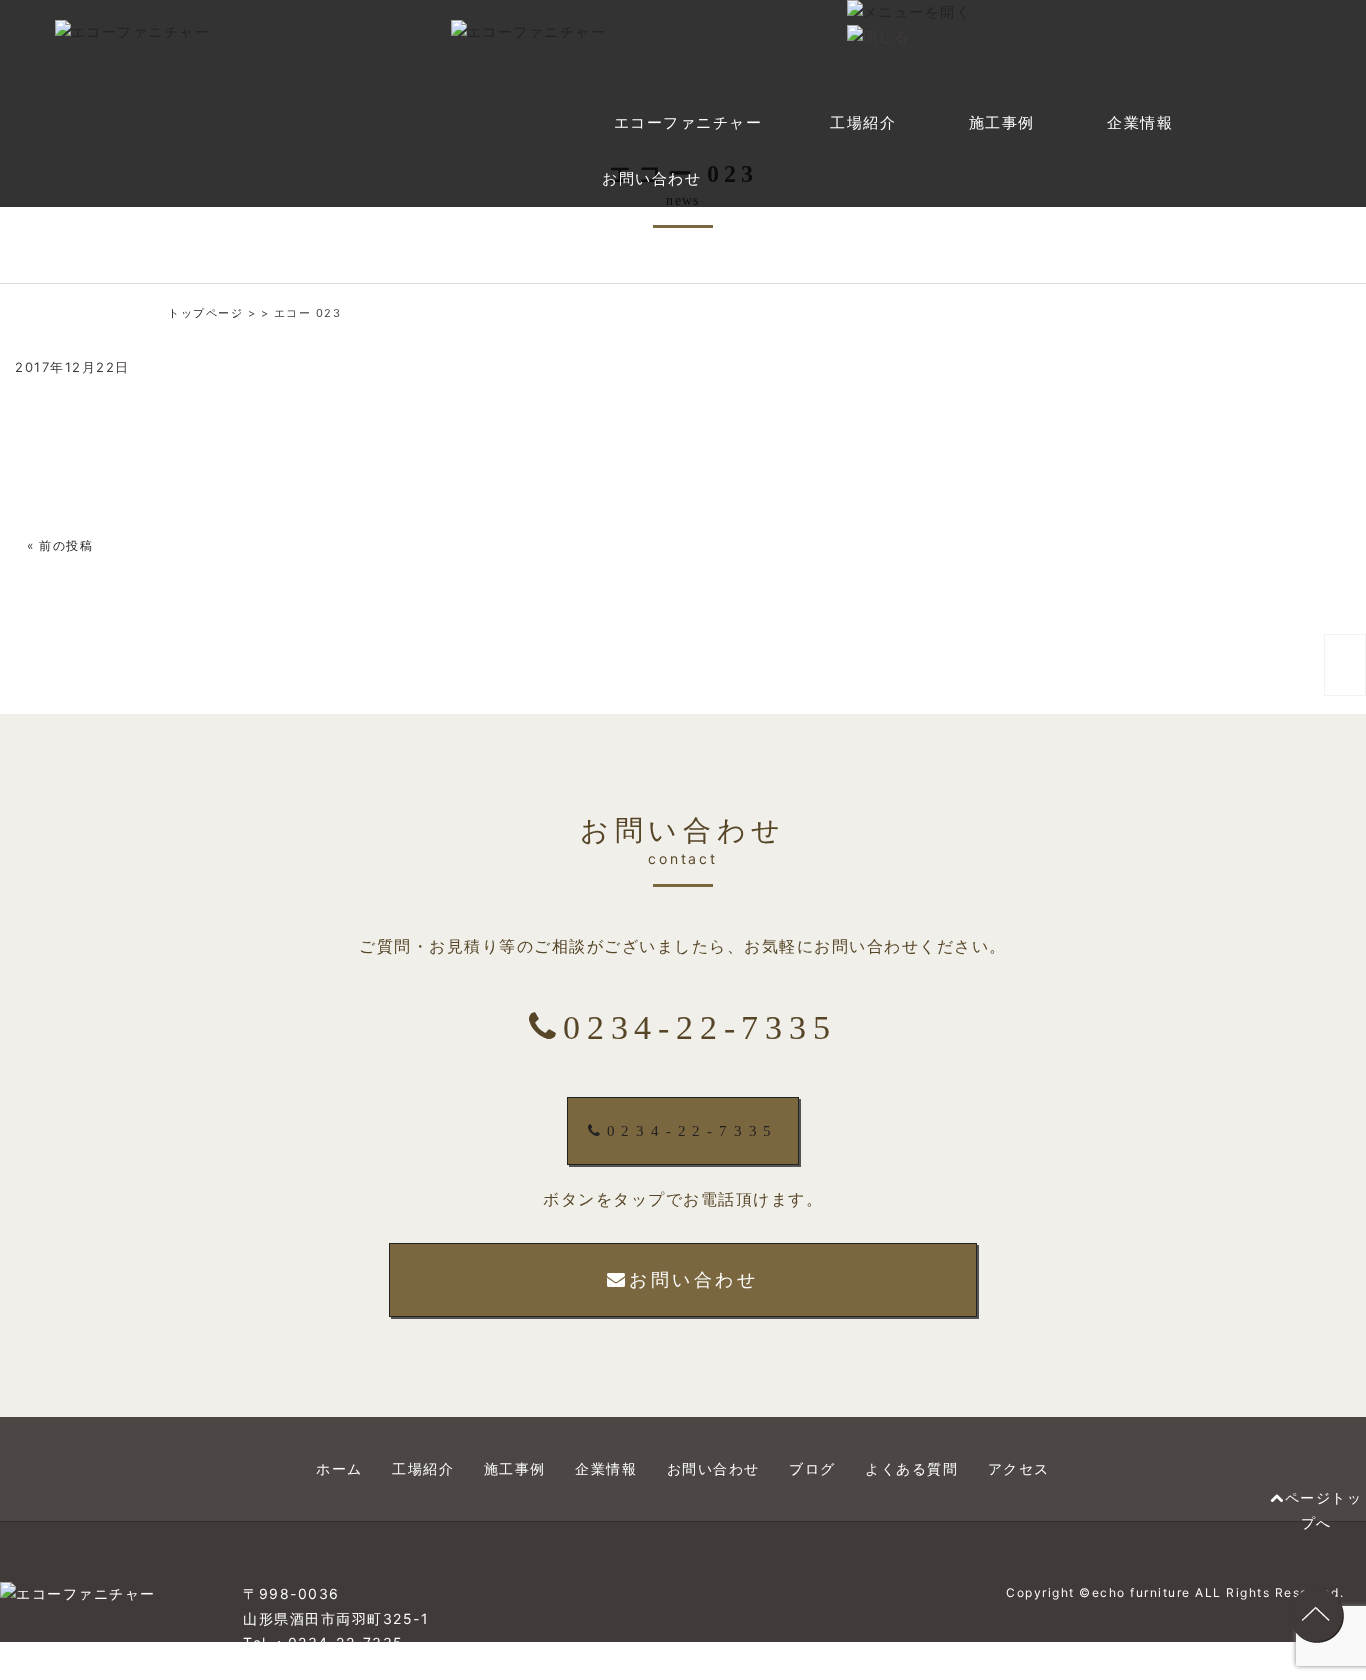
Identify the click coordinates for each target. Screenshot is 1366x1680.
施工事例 (1002, 123)
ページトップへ (1324, 1510)
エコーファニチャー (688, 123)
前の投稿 (66, 545)
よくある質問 (911, 1468)
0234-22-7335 (693, 1131)
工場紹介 (863, 123)
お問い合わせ (651, 179)
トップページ (205, 313)
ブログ (812, 1468)
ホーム (339, 1468)
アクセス (1019, 1468)
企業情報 (1140, 123)
